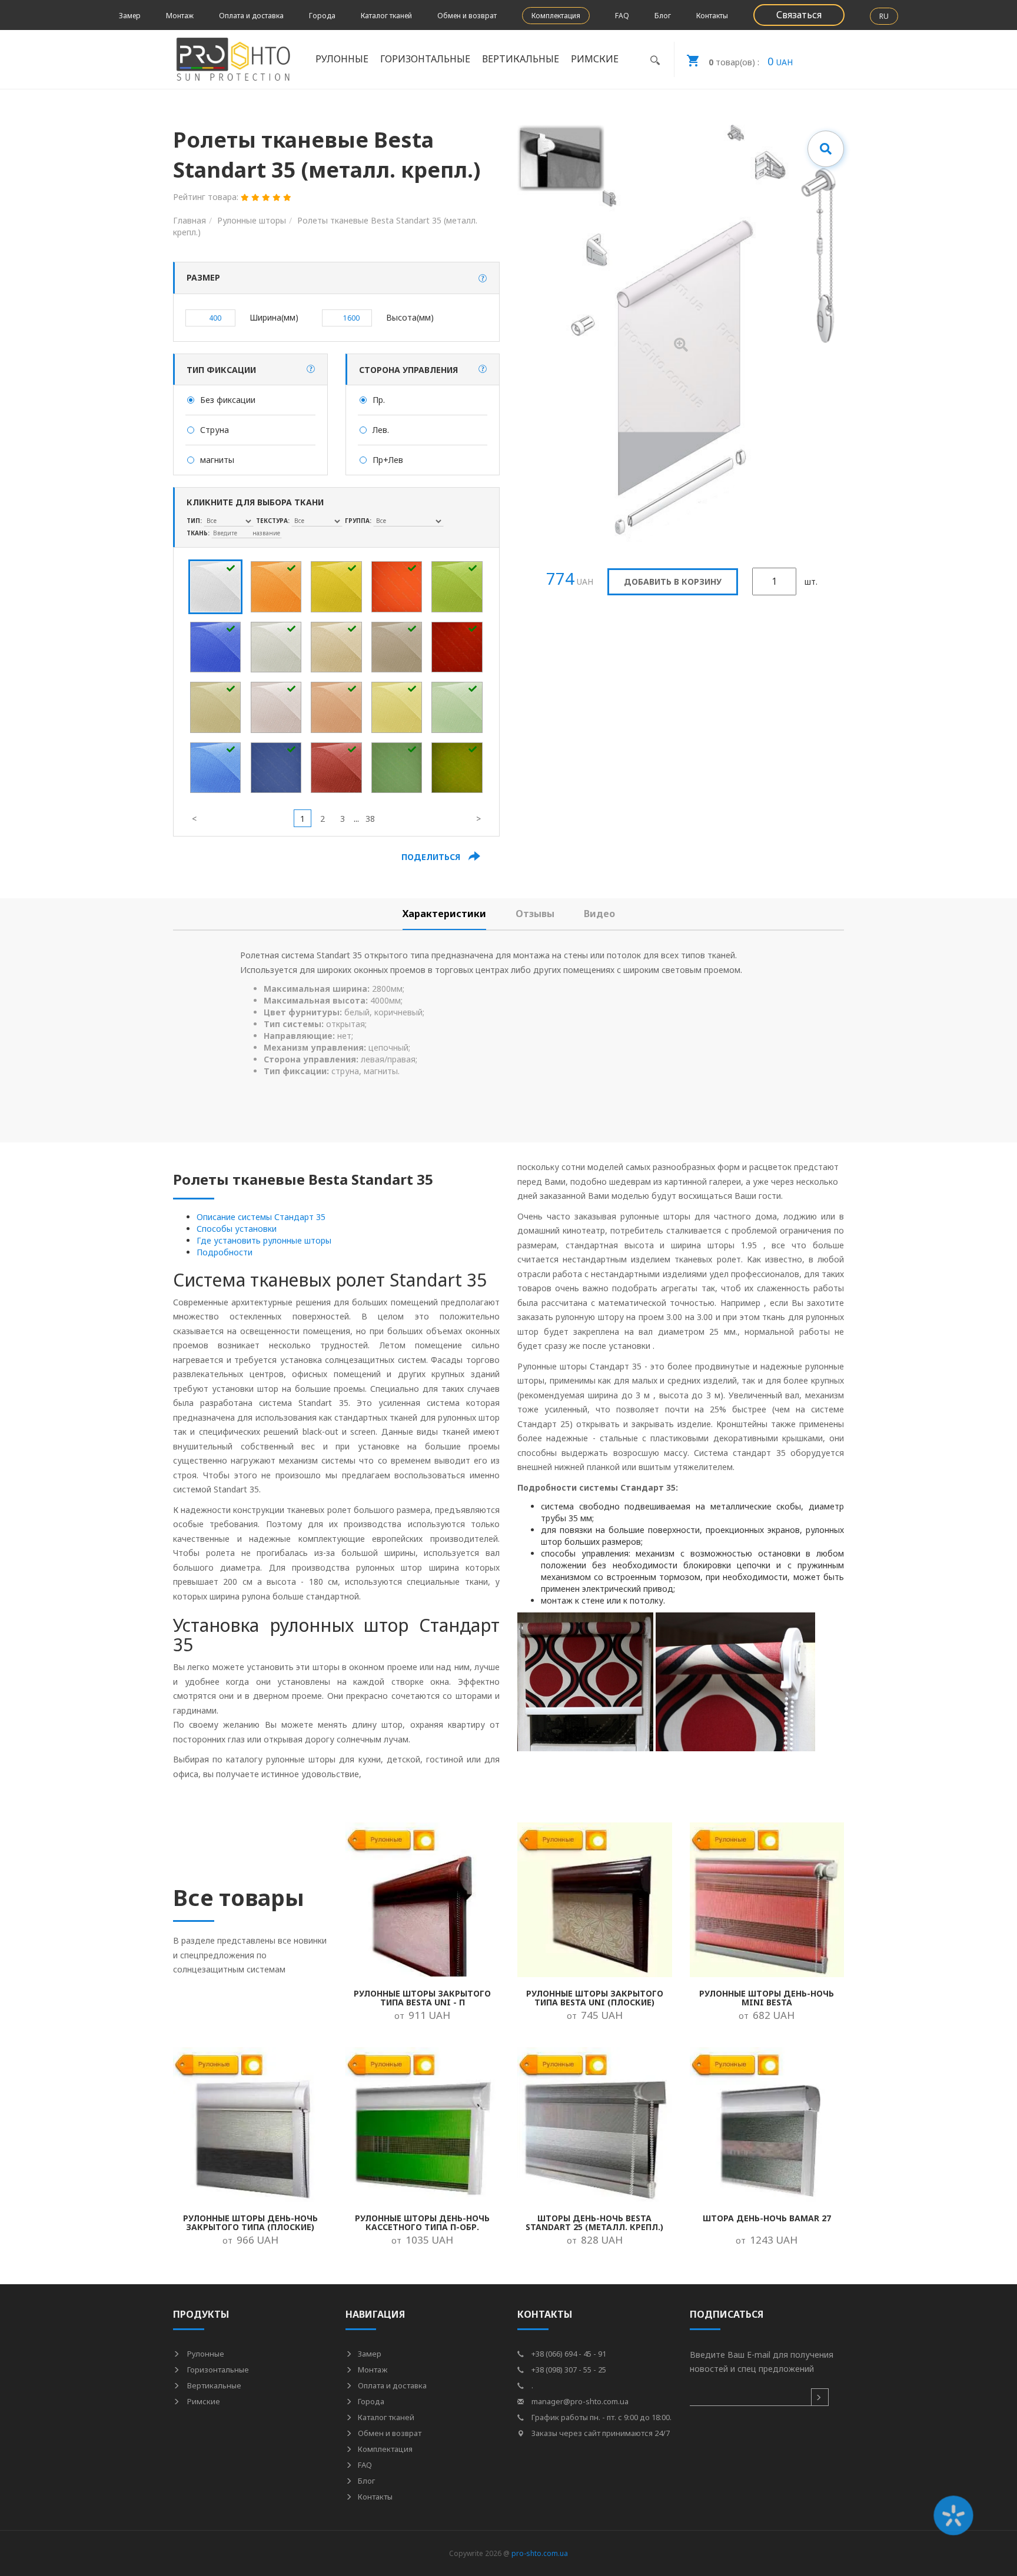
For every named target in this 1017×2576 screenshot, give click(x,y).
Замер (130, 16)
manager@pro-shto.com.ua (579, 2401)
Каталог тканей (386, 16)
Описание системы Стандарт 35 (261, 1217)
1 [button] (303, 819)
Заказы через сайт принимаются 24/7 (600, 2433)
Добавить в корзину (673, 581)
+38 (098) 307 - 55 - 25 (568, 2370)
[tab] (444, 914)
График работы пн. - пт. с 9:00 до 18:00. (601, 2417)
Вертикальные (213, 2385)
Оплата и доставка (251, 16)
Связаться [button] (799, 15)
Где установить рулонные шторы (264, 1240)
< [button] (194, 819)
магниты (217, 460)
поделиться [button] (432, 857)
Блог (663, 16)
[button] (483, 278)
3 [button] (343, 819)
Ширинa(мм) (274, 317)
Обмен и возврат (467, 16)
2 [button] (323, 819)
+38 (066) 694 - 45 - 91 (568, 2354)
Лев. (381, 430)
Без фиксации (228, 400)
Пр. (379, 400)
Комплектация (556, 16)
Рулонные (205, 2354)
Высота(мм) (410, 317)
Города (322, 16)
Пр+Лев (388, 460)
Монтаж (180, 16)
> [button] (478, 819)
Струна (215, 430)
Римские (203, 2401)
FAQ (622, 16)
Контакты (712, 16)
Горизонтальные (217, 2370)
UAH (751, 61)
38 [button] (370, 819)
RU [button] (884, 16)
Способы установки (237, 1229)
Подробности (225, 1252)
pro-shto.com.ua (540, 2553)
